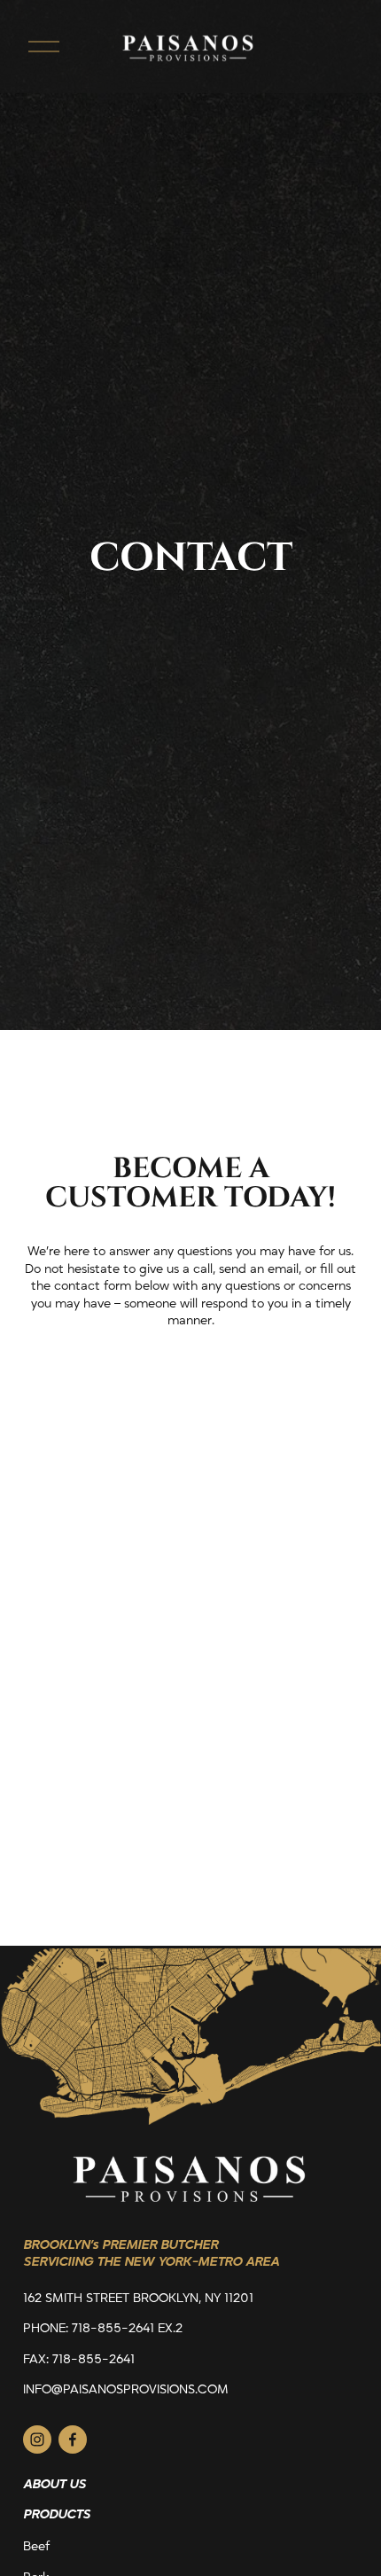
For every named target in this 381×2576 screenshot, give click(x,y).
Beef (36, 2546)
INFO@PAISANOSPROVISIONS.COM (126, 2389)
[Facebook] (73, 2439)
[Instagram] (37, 2439)
